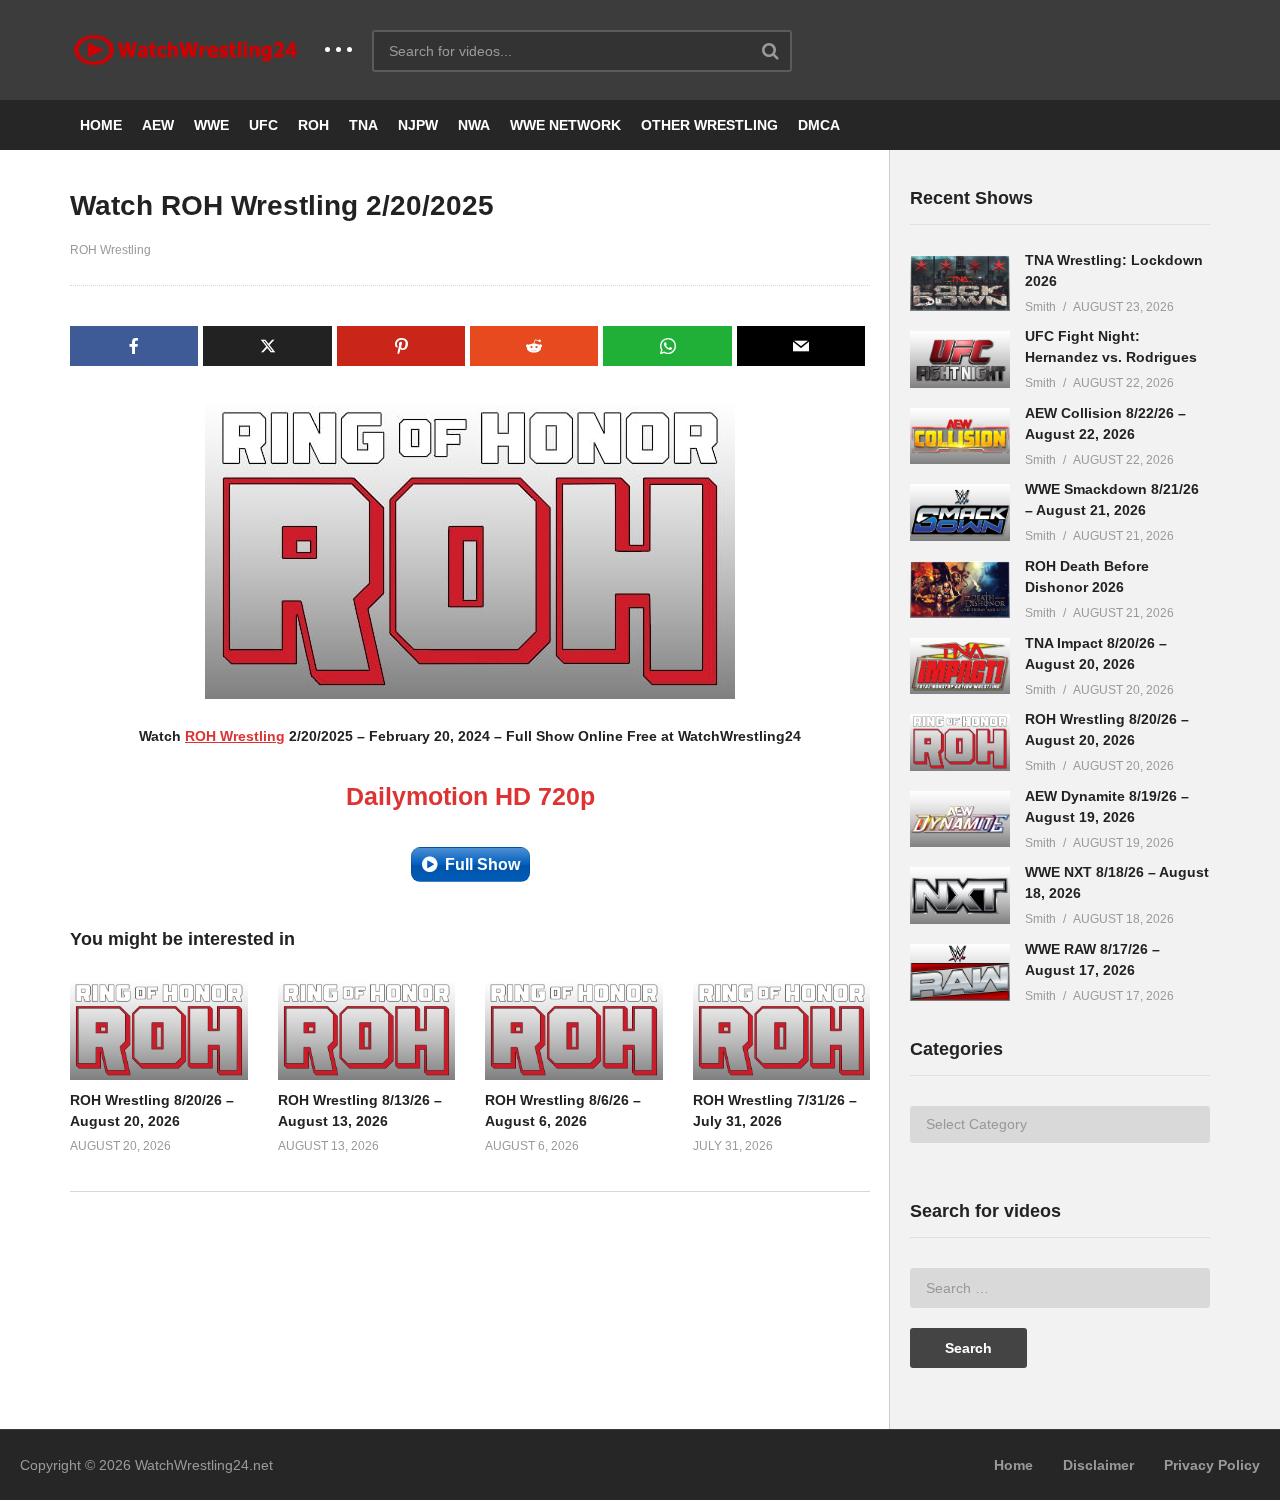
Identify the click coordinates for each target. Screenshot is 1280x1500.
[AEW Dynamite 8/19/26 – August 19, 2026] (960, 819)
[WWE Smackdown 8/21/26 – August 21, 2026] (960, 512)
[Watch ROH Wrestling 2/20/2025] (159, 1030)
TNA (363, 125)
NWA (474, 125)
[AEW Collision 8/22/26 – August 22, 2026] (960, 436)
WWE (211, 125)
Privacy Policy (1212, 1465)
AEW (158, 125)
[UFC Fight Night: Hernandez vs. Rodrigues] (960, 359)
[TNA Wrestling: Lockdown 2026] (960, 283)
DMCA (819, 125)
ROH (313, 125)
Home (1013, 1465)
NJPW (418, 125)
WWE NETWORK (565, 125)
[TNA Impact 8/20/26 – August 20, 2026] (960, 666)
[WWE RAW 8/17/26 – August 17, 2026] (960, 972)
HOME (101, 125)
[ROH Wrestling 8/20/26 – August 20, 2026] (960, 742)
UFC (263, 125)
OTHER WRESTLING (709, 125)
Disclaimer (1098, 1465)
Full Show (482, 864)
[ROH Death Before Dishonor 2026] (960, 589)
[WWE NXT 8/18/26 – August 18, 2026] (960, 895)
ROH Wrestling (110, 250)
